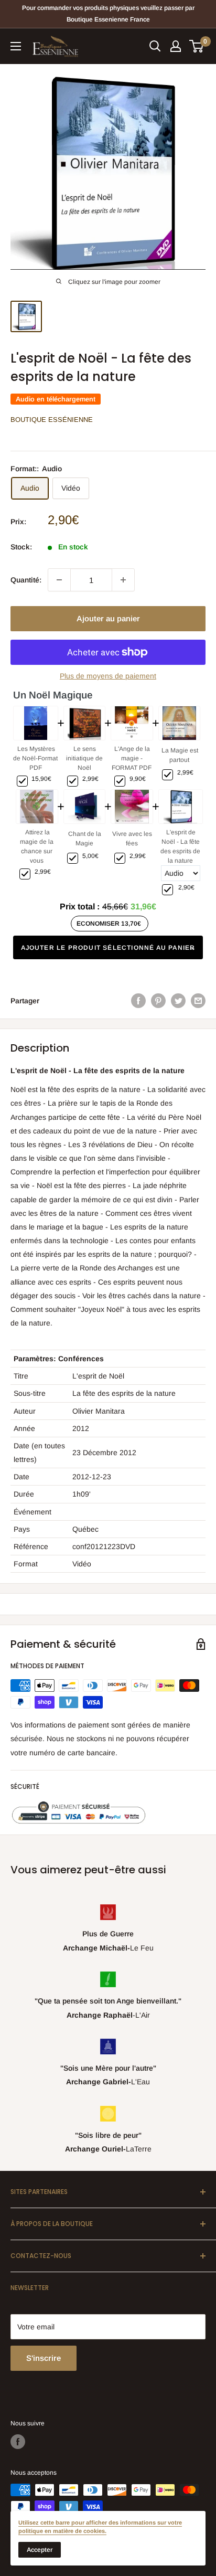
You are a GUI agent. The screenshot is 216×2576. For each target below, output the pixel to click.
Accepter (40, 2550)
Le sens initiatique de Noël (84, 758)
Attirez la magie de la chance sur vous (37, 846)
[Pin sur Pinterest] (158, 1001)
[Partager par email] (198, 1001)
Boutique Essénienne (52, 420)
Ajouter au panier (108, 618)
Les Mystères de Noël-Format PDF (35, 758)
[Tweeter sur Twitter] (178, 1001)
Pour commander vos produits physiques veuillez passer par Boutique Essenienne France (108, 14)
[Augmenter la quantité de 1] (123, 580)
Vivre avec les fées (132, 839)
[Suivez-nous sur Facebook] (18, 2442)
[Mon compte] (176, 46)
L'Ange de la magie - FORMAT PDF (132, 758)
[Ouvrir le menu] (16, 46)
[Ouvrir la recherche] (155, 46)
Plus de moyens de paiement (108, 676)
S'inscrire (44, 2358)
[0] (197, 46)
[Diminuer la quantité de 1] (59, 580)
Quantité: (26, 580)
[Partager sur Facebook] (138, 1001)
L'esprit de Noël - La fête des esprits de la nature (180, 846)
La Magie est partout (180, 755)
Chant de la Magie (85, 839)
